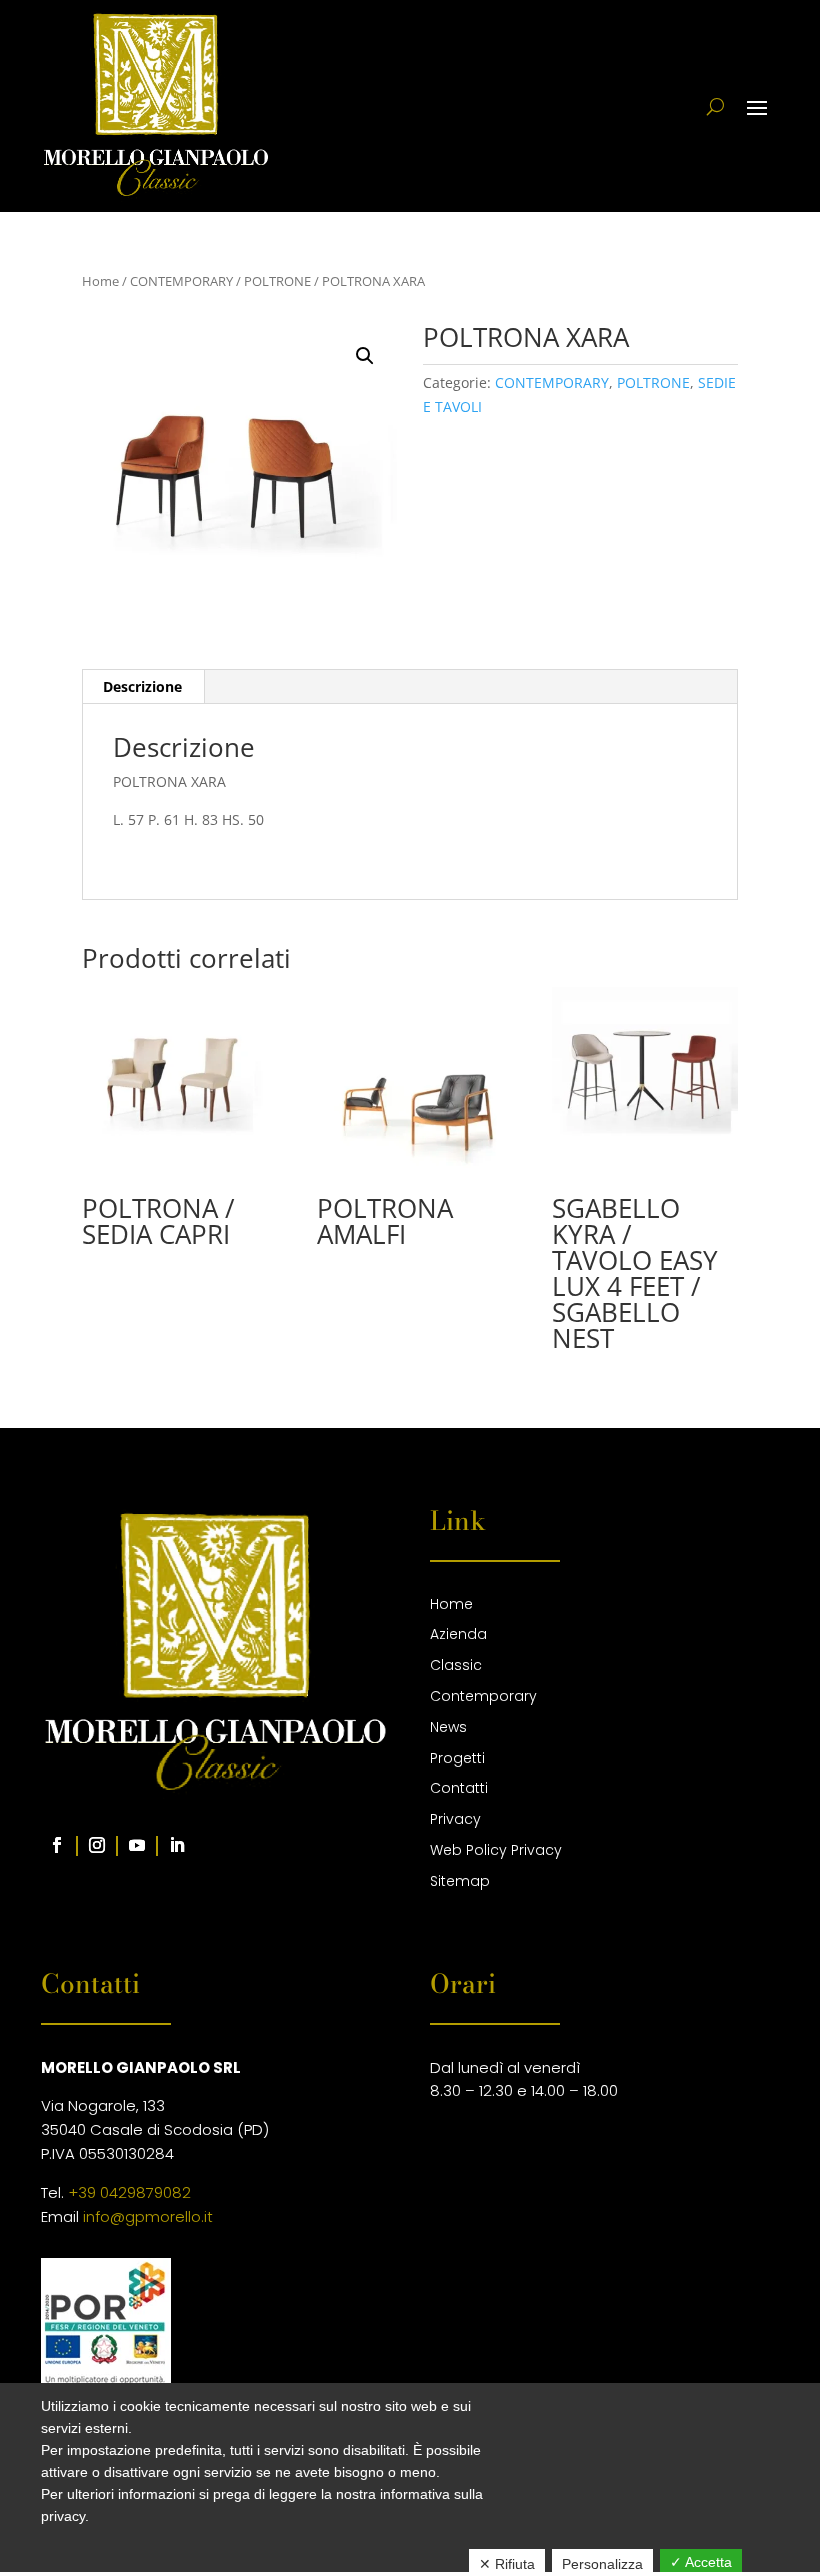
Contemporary (483, 1696)
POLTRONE (277, 281)
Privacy (455, 1819)
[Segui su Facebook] (57, 1845)
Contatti (459, 1788)
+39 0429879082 (129, 2192)
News (448, 1727)
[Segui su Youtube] (137, 1845)
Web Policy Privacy (496, 1850)
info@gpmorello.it (148, 2216)
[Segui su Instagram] (97, 1845)
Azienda (458, 1634)
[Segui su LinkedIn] (177, 1845)
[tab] (143, 687)
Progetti (457, 1758)
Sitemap (460, 1881)
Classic (456, 1665)
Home (100, 281)
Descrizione (142, 686)
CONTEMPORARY (181, 281)
